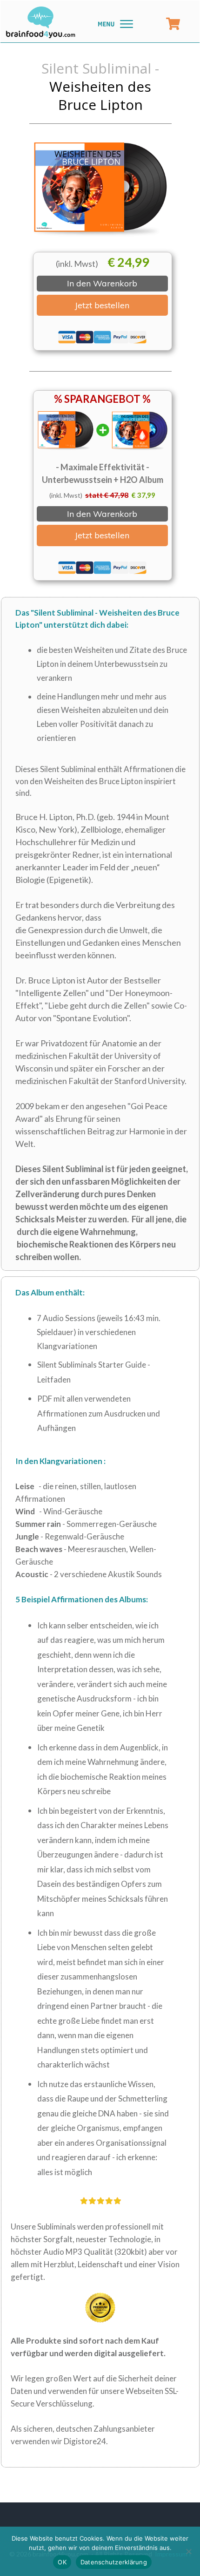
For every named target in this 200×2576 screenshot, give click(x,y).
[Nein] (188, 2551)
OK (62, 2562)
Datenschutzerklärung (114, 2562)
